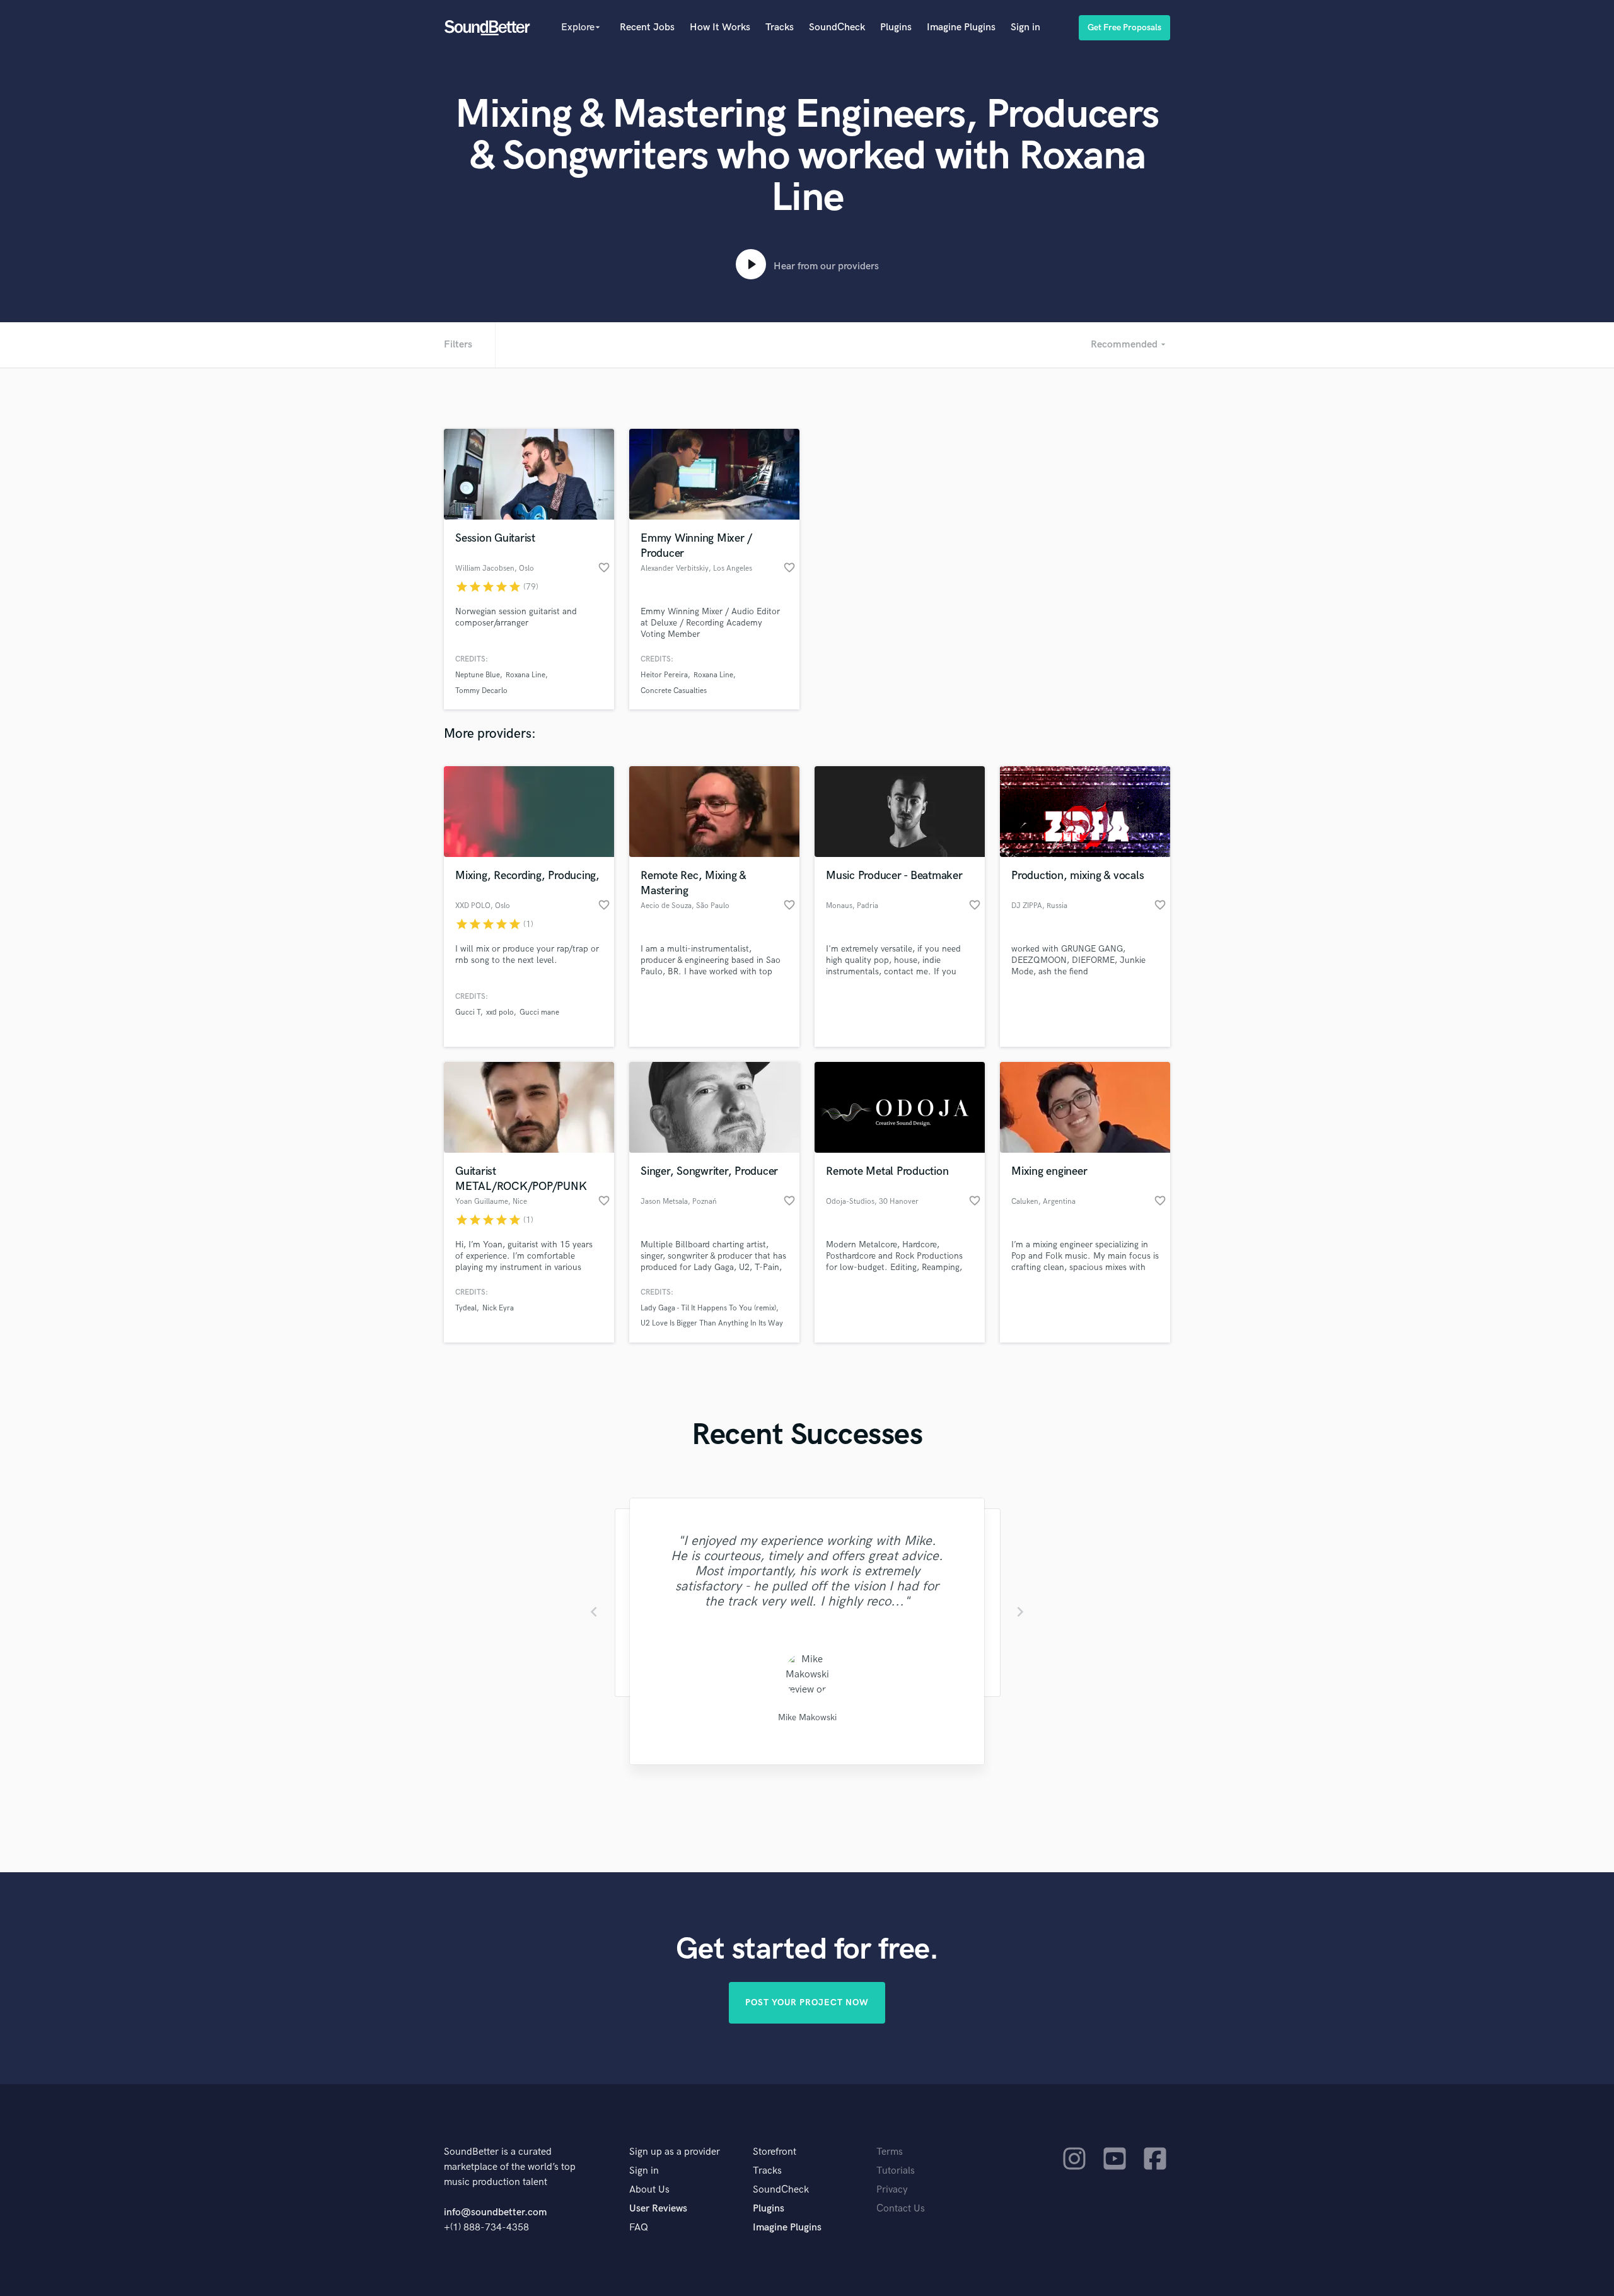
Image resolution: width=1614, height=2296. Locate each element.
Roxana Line (525, 675)
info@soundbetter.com (495, 2212)
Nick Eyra (498, 1308)
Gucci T (468, 1012)
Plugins (896, 27)
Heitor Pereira (664, 675)
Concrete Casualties (674, 691)
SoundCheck (837, 27)
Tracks (780, 27)
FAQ (639, 2228)
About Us (649, 2190)
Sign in (1025, 27)
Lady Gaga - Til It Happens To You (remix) (708, 1308)
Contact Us (901, 2209)
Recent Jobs (647, 27)
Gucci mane (539, 1012)
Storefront (775, 2152)
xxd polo (500, 1012)
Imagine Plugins (961, 27)
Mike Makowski (807, 1717)
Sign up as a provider (675, 2152)
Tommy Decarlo (481, 691)
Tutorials (896, 2171)
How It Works (720, 27)
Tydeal (466, 1308)
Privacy (892, 2190)
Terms (890, 2152)
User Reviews (658, 2209)
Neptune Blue (478, 675)
